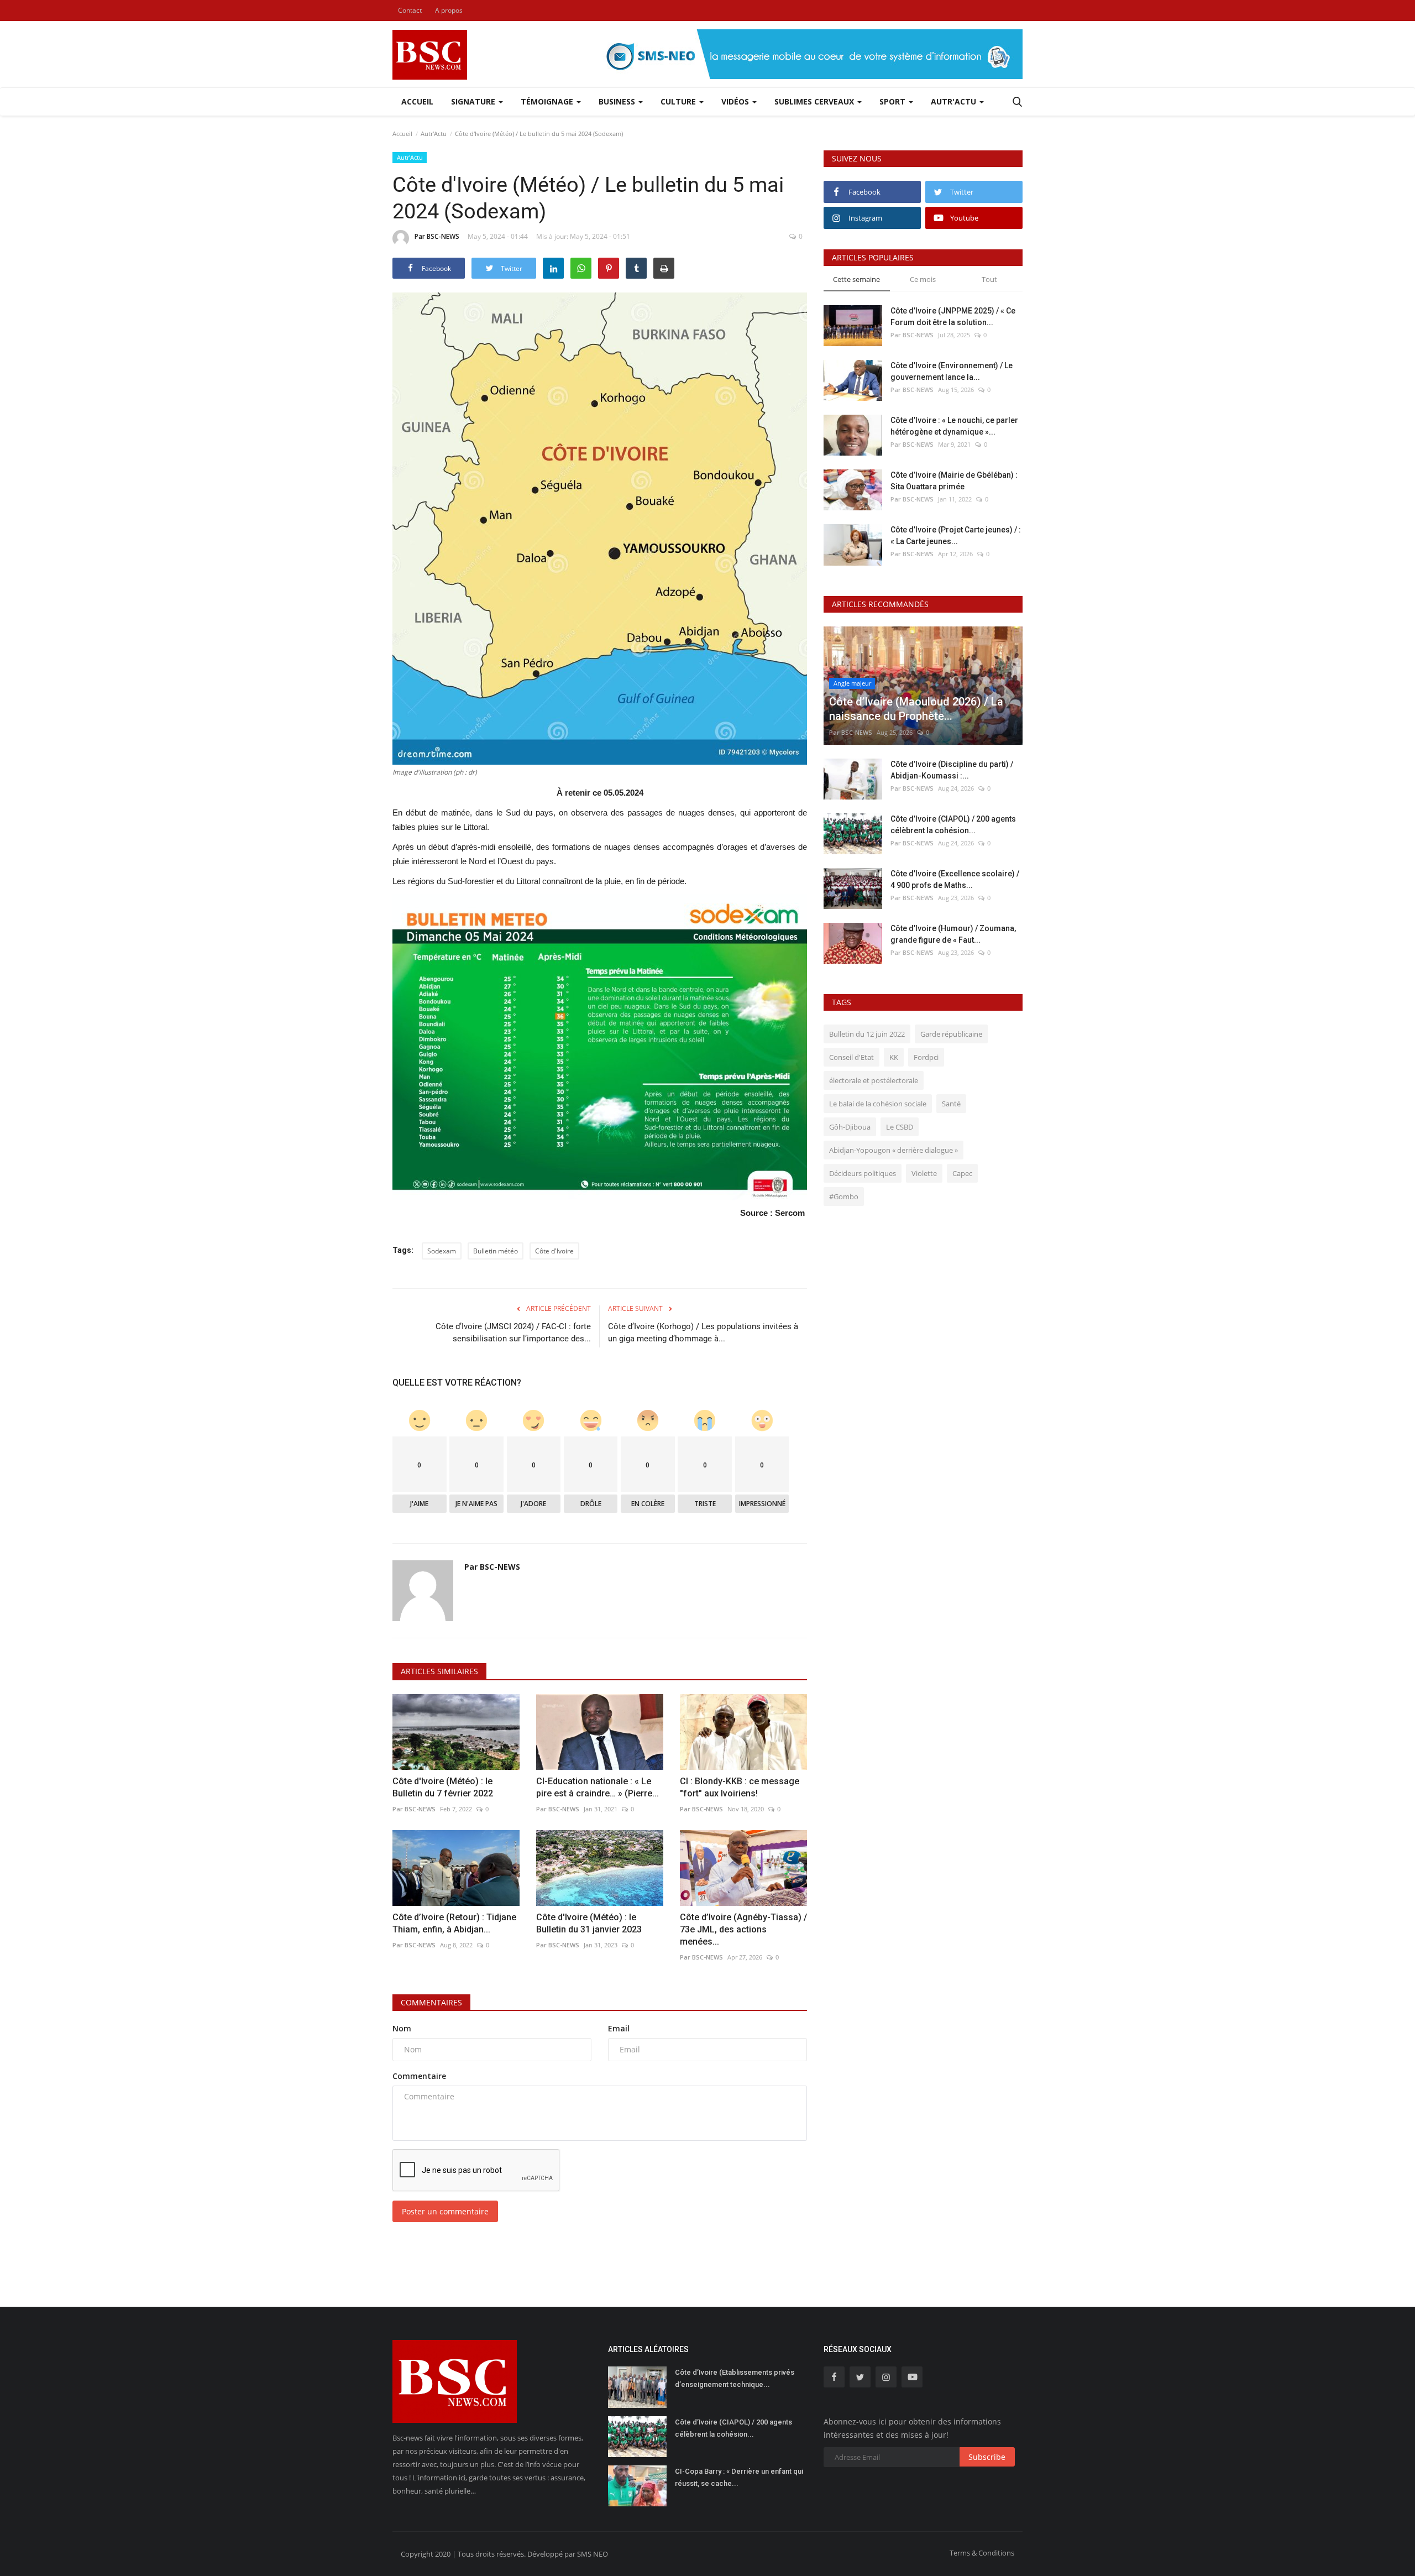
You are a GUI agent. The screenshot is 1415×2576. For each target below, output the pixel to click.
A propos (449, 10)
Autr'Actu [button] (955, 101)
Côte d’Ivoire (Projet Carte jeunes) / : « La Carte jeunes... (956, 535)
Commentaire (419, 2076)
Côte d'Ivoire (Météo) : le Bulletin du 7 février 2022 (443, 1787)
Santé (951, 1104)
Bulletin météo (496, 1251)
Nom (402, 2028)
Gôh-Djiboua (850, 1127)
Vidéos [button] (736, 101)
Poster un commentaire (445, 2211)
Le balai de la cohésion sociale (878, 1104)
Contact (410, 10)
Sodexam (442, 1251)
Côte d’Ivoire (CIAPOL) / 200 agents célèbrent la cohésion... (953, 825)
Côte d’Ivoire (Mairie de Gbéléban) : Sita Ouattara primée (954, 481)
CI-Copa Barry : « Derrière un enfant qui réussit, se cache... (739, 2477)
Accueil (417, 101)
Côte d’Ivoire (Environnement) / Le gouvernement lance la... (952, 371)
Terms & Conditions (982, 2553)
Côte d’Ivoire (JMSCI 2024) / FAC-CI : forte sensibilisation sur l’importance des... (513, 1333)
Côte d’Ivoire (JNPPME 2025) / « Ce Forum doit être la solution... (953, 317)
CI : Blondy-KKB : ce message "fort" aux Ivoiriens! (740, 1787)
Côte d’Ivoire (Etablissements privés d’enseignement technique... (735, 2378)
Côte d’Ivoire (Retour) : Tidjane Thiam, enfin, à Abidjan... (454, 1923)
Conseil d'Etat (851, 1057)
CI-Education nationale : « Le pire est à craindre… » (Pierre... (598, 1787)
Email (619, 2028)
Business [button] (618, 101)
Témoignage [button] (548, 101)
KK (894, 1057)
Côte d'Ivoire (554, 1251)
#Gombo (844, 1196)
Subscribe (987, 2457)
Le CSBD (900, 1127)
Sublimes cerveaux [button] (815, 101)
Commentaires (431, 2002)
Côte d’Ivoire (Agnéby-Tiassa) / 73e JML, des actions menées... (743, 1929)
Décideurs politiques (863, 1173)
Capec (962, 1173)
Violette (924, 1173)
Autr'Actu (434, 134)
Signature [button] (474, 101)
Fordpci (926, 1057)
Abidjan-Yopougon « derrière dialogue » (893, 1150)
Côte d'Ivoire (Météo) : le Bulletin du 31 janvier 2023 (589, 1923)
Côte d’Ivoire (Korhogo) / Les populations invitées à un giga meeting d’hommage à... (703, 1333)
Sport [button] (893, 101)
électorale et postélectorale (874, 1080)
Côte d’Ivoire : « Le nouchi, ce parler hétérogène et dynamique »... (954, 426)
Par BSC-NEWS (437, 236)
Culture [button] (679, 101)
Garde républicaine (951, 1034)
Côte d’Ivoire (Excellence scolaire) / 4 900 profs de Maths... (955, 879)
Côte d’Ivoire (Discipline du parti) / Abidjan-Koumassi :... (952, 770)
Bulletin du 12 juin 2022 (867, 1034)
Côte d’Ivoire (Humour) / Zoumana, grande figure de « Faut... (953, 934)
